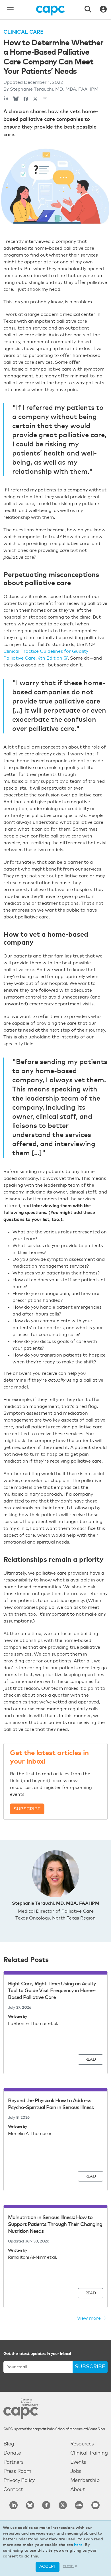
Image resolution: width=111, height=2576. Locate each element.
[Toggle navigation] (10, 10)
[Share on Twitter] (35, 99)
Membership (85, 2481)
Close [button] (68, 2566)
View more (90, 2318)
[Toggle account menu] (103, 10)
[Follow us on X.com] (63, 2505)
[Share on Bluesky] (16, 99)
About (78, 2490)
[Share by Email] (45, 99)
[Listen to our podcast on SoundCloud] (79, 2505)
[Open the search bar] (88, 10)
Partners (13, 2462)
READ (91, 2059)
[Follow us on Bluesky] (30, 2505)
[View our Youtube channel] (95, 2505)
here (78, 2545)
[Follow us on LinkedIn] (14, 2505)
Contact (13, 2490)
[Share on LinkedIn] (6, 99)
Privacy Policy (19, 2481)
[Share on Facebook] (26, 99)
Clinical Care (23, 32)
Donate (12, 2453)
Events (78, 2462)
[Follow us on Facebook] (46, 2505)
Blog (9, 2444)
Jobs (76, 2471)
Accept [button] (48, 2567)
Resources (82, 2444)
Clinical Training (89, 2453)
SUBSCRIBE (90, 2367)
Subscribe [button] (27, 1809)
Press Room (17, 2471)
